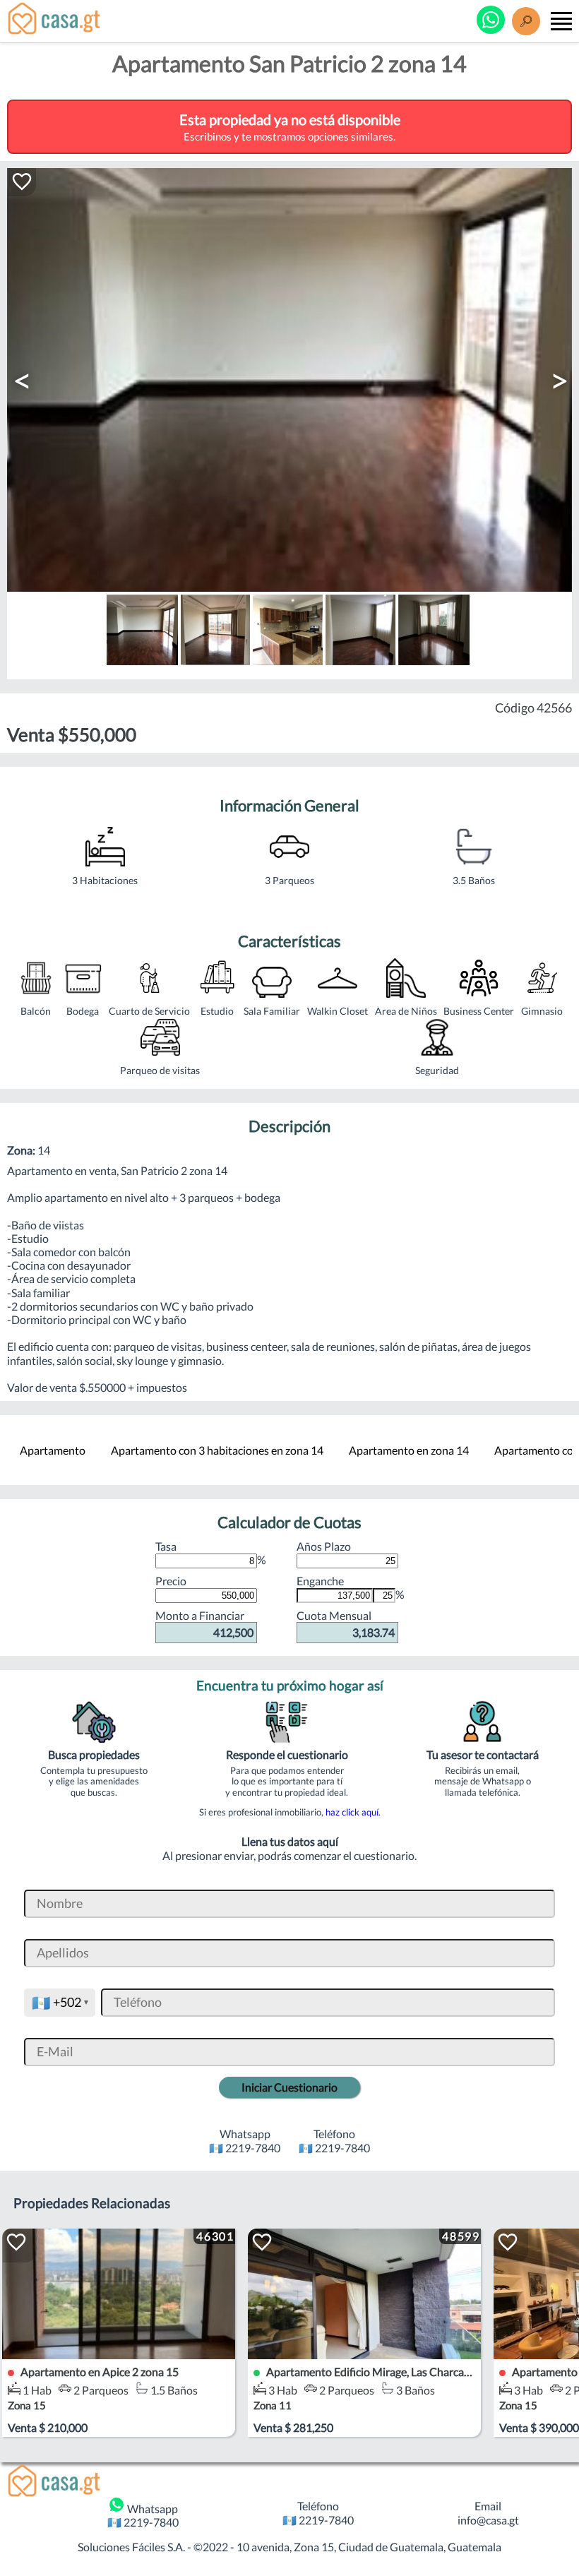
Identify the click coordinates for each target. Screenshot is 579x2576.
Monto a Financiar (204, 1624)
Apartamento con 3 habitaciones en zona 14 (217, 1450)
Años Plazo (324, 1546)
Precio (171, 1581)
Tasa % (211, 1553)
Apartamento (53, 1450)
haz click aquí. (353, 1812)
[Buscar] (526, 21)
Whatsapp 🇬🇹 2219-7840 (143, 2515)
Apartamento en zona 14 (409, 1450)
